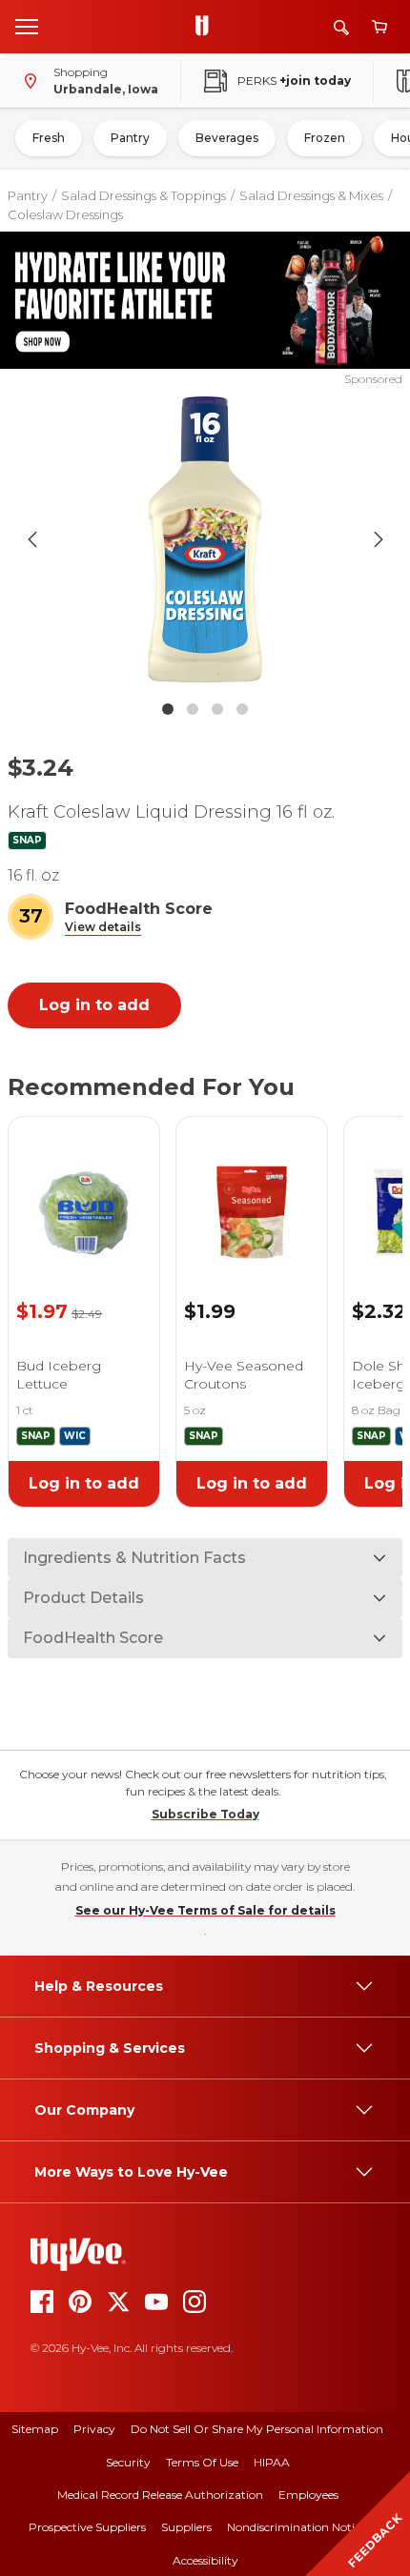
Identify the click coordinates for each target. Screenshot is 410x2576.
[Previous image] (32, 539)
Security (128, 2462)
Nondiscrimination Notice (297, 2527)
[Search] (341, 27)
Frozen (325, 138)
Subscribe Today (205, 1814)
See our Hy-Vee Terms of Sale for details (205, 1910)
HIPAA (272, 2462)
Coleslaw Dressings (65, 214)
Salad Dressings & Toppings (143, 195)
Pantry (130, 138)
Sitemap (35, 2429)
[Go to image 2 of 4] (193, 709)
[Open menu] (27, 26)
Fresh (49, 138)
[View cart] (379, 27)
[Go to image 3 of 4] (217, 709)
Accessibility (205, 2560)
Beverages (227, 138)
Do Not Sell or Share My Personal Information (257, 2429)
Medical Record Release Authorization (160, 2495)
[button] (103, 928)
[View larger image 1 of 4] (205, 539)
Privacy (94, 2429)
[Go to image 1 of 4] (168, 709)
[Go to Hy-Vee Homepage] (207, 27)
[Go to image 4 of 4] (242, 709)
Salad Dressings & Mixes (311, 195)
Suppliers (186, 2527)
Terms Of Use (202, 2462)
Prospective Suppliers (87, 2527)
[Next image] (379, 539)
